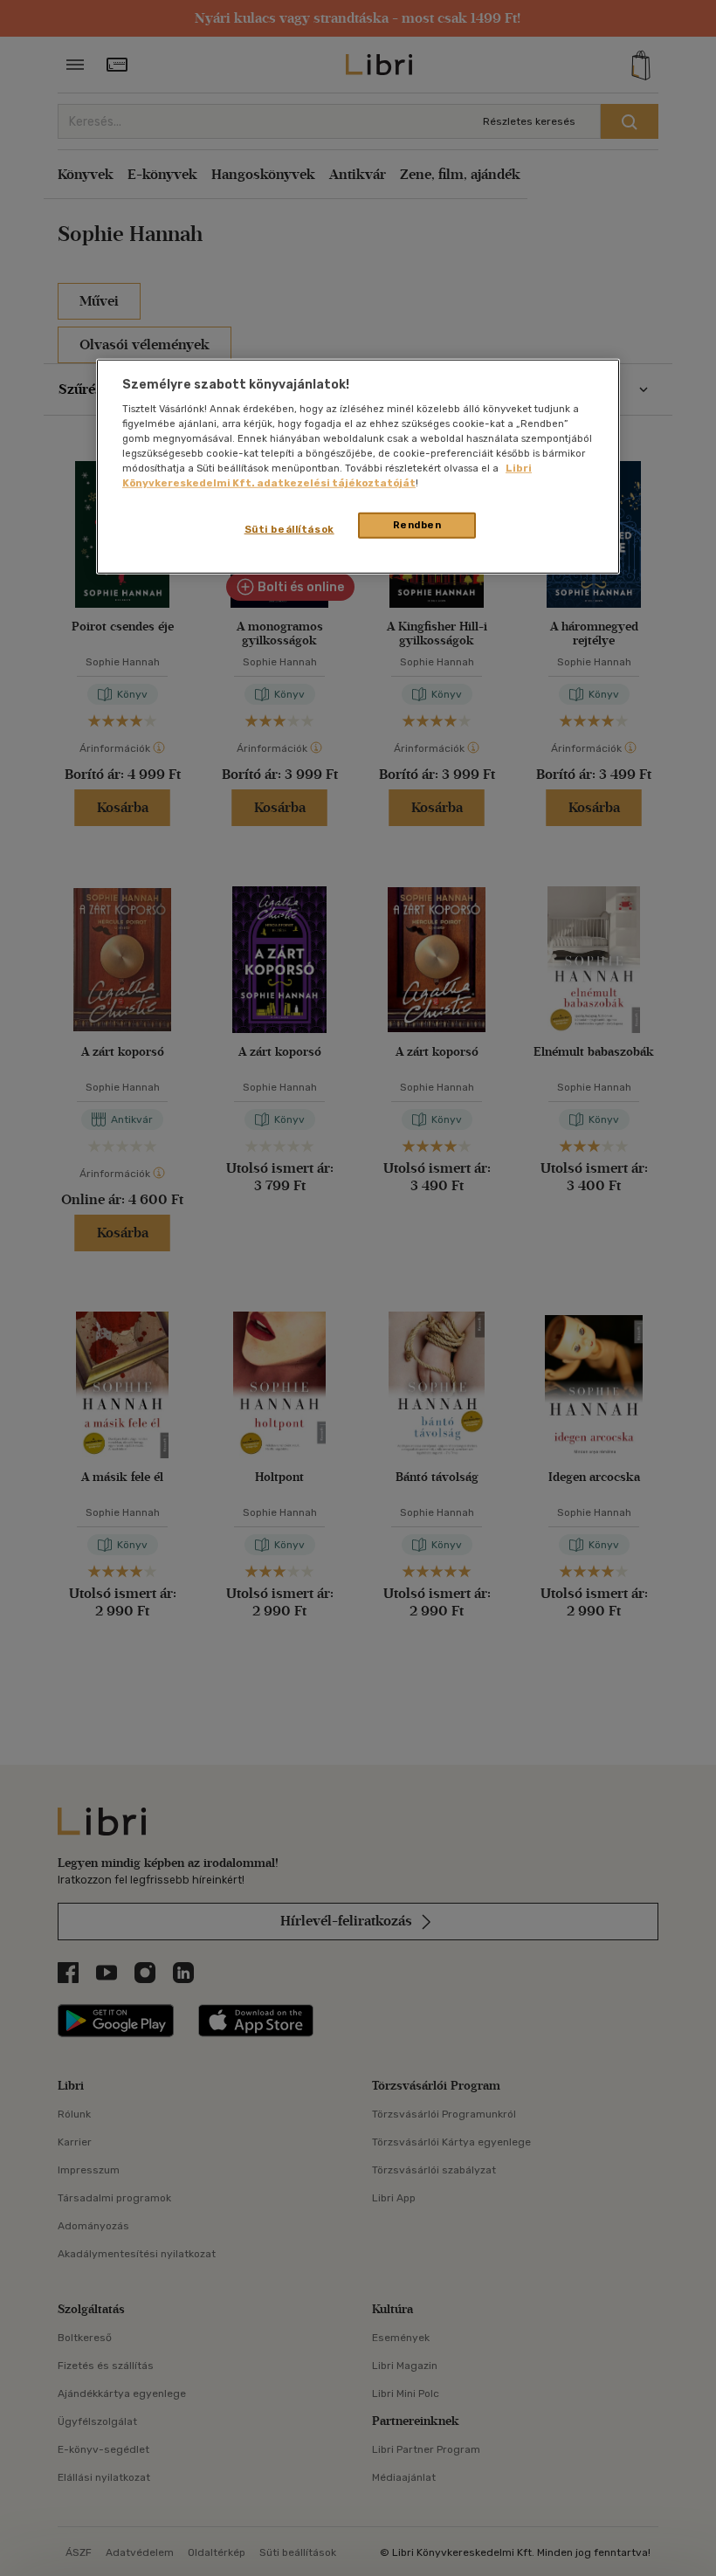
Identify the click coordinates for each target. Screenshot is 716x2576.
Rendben (417, 525)
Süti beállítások (289, 529)
